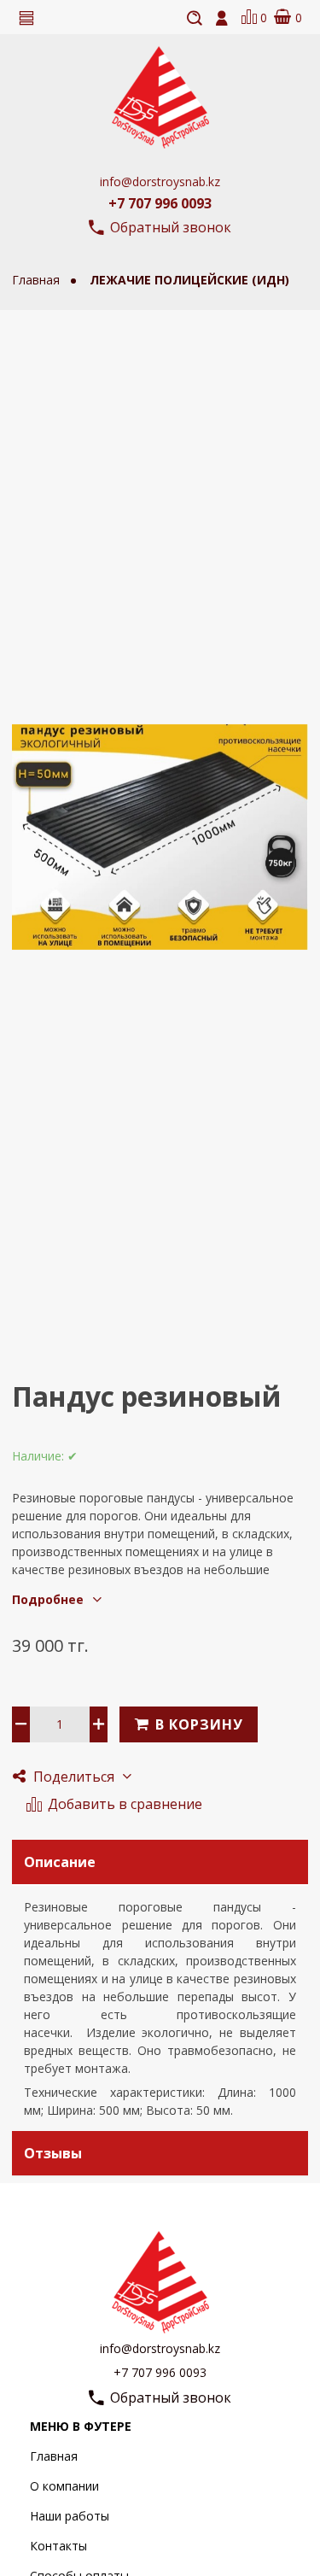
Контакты (58, 2546)
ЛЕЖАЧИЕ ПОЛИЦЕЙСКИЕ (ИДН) (189, 280)
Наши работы (70, 2516)
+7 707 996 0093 (160, 203)
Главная (54, 2456)
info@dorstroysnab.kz (160, 181)
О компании (64, 2486)
